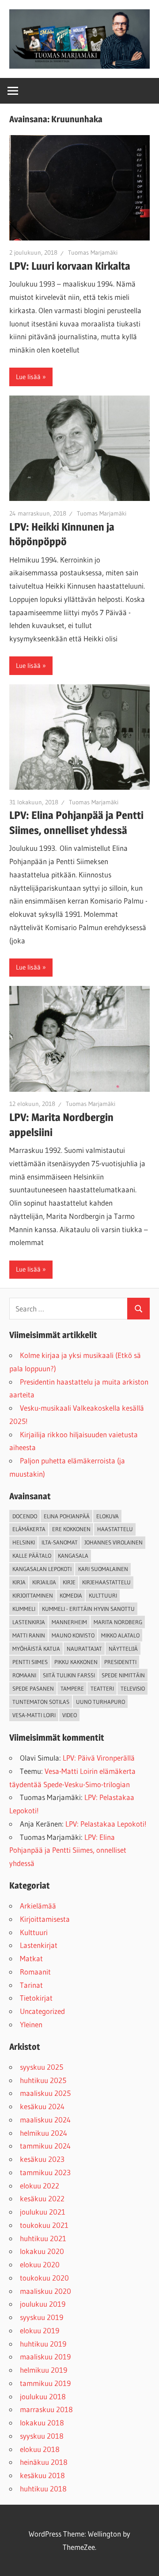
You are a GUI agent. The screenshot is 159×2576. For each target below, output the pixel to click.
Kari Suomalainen (103, 1569)
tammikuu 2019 (45, 2383)
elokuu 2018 (40, 2449)
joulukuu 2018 (43, 2396)
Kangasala (73, 1556)
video (70, 1715)
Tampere (72, 1688)
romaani (24, 1675)
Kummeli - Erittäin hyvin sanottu (88, 1609)
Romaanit (35, 1972)
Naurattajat (84, 1649)
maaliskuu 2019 (45, 2357)
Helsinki (24, 1542)
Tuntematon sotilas (41, 1702)
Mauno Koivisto (73, 1635)
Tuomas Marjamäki (93, 252)
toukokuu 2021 (44, 2225)
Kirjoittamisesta (45, 1919)
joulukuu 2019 (43, 2304)
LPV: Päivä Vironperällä (99, 1758)
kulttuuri (103, 1595)
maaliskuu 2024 (45, 2120)
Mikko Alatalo (120, 1635)
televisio (133, 1688)
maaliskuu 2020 (45, 2291)
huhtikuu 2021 (43, 2238)
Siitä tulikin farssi (69, 1675)
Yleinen (31, 2024)
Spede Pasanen (33, 1688)
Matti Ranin (29, 1635)
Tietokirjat (36, 1998)
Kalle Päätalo (32, 1556)
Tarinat (31, 1985)
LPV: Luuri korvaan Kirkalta (70, 266)
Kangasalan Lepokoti (42, 1569)
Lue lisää (28, 377)
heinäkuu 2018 (44, 2462)
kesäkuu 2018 (42, 2475)
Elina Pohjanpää (67, 1516)
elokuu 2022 (40, 2186)
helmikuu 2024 (44, 2133)
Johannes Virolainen (114, 1542)
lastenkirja (29, 1622)
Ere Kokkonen (71, 1529)
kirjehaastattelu (106, 1582)
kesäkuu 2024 (42, 2106)
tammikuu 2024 (45, 2146)
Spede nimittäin (123, 1675)
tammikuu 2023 (45, 2172)
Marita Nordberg (118, 1622)
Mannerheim (69, 1622)
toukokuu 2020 (44, 2278)
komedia (71, 1595)
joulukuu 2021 (43, 2212)
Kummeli (24, 1609)
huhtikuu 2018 (43, 2489)
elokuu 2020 (40, 2264)
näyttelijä (123, 1649)
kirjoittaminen (33, 1595)
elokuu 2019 (40, 2330)
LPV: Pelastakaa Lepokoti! (106, 1824)
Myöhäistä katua (36, 1649)
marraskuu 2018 (46, 2409)
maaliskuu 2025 (45, 2093)
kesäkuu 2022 (42, 2198)
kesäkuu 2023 (42, 2159)
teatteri (102, 1688)
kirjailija (44, 1582)
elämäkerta (29, 1529)
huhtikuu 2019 (43, 2344)
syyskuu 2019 (42, 2317)
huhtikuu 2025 (43, 2080)
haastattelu (115, 1529)
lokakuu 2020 (42, 2251)
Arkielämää (38, 1906)
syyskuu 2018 (42, 2436)
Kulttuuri (34, 1932)
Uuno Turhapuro (100, 1702)
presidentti (120, 1662)
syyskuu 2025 (42, 2067)
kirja (19, 1582)
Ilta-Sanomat (60, 1542)
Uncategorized (42, 2011)
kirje (69, 1582)
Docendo (25, 1516)
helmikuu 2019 (44, 2370)
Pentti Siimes (30, 1662)
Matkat (31, 1958)
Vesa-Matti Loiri (34, 1715)
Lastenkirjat (39, 1945)
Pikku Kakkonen (76, 1662)
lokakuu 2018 (42, 2423)
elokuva (108, 1516)
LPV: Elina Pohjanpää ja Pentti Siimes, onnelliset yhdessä (68, 1850)
